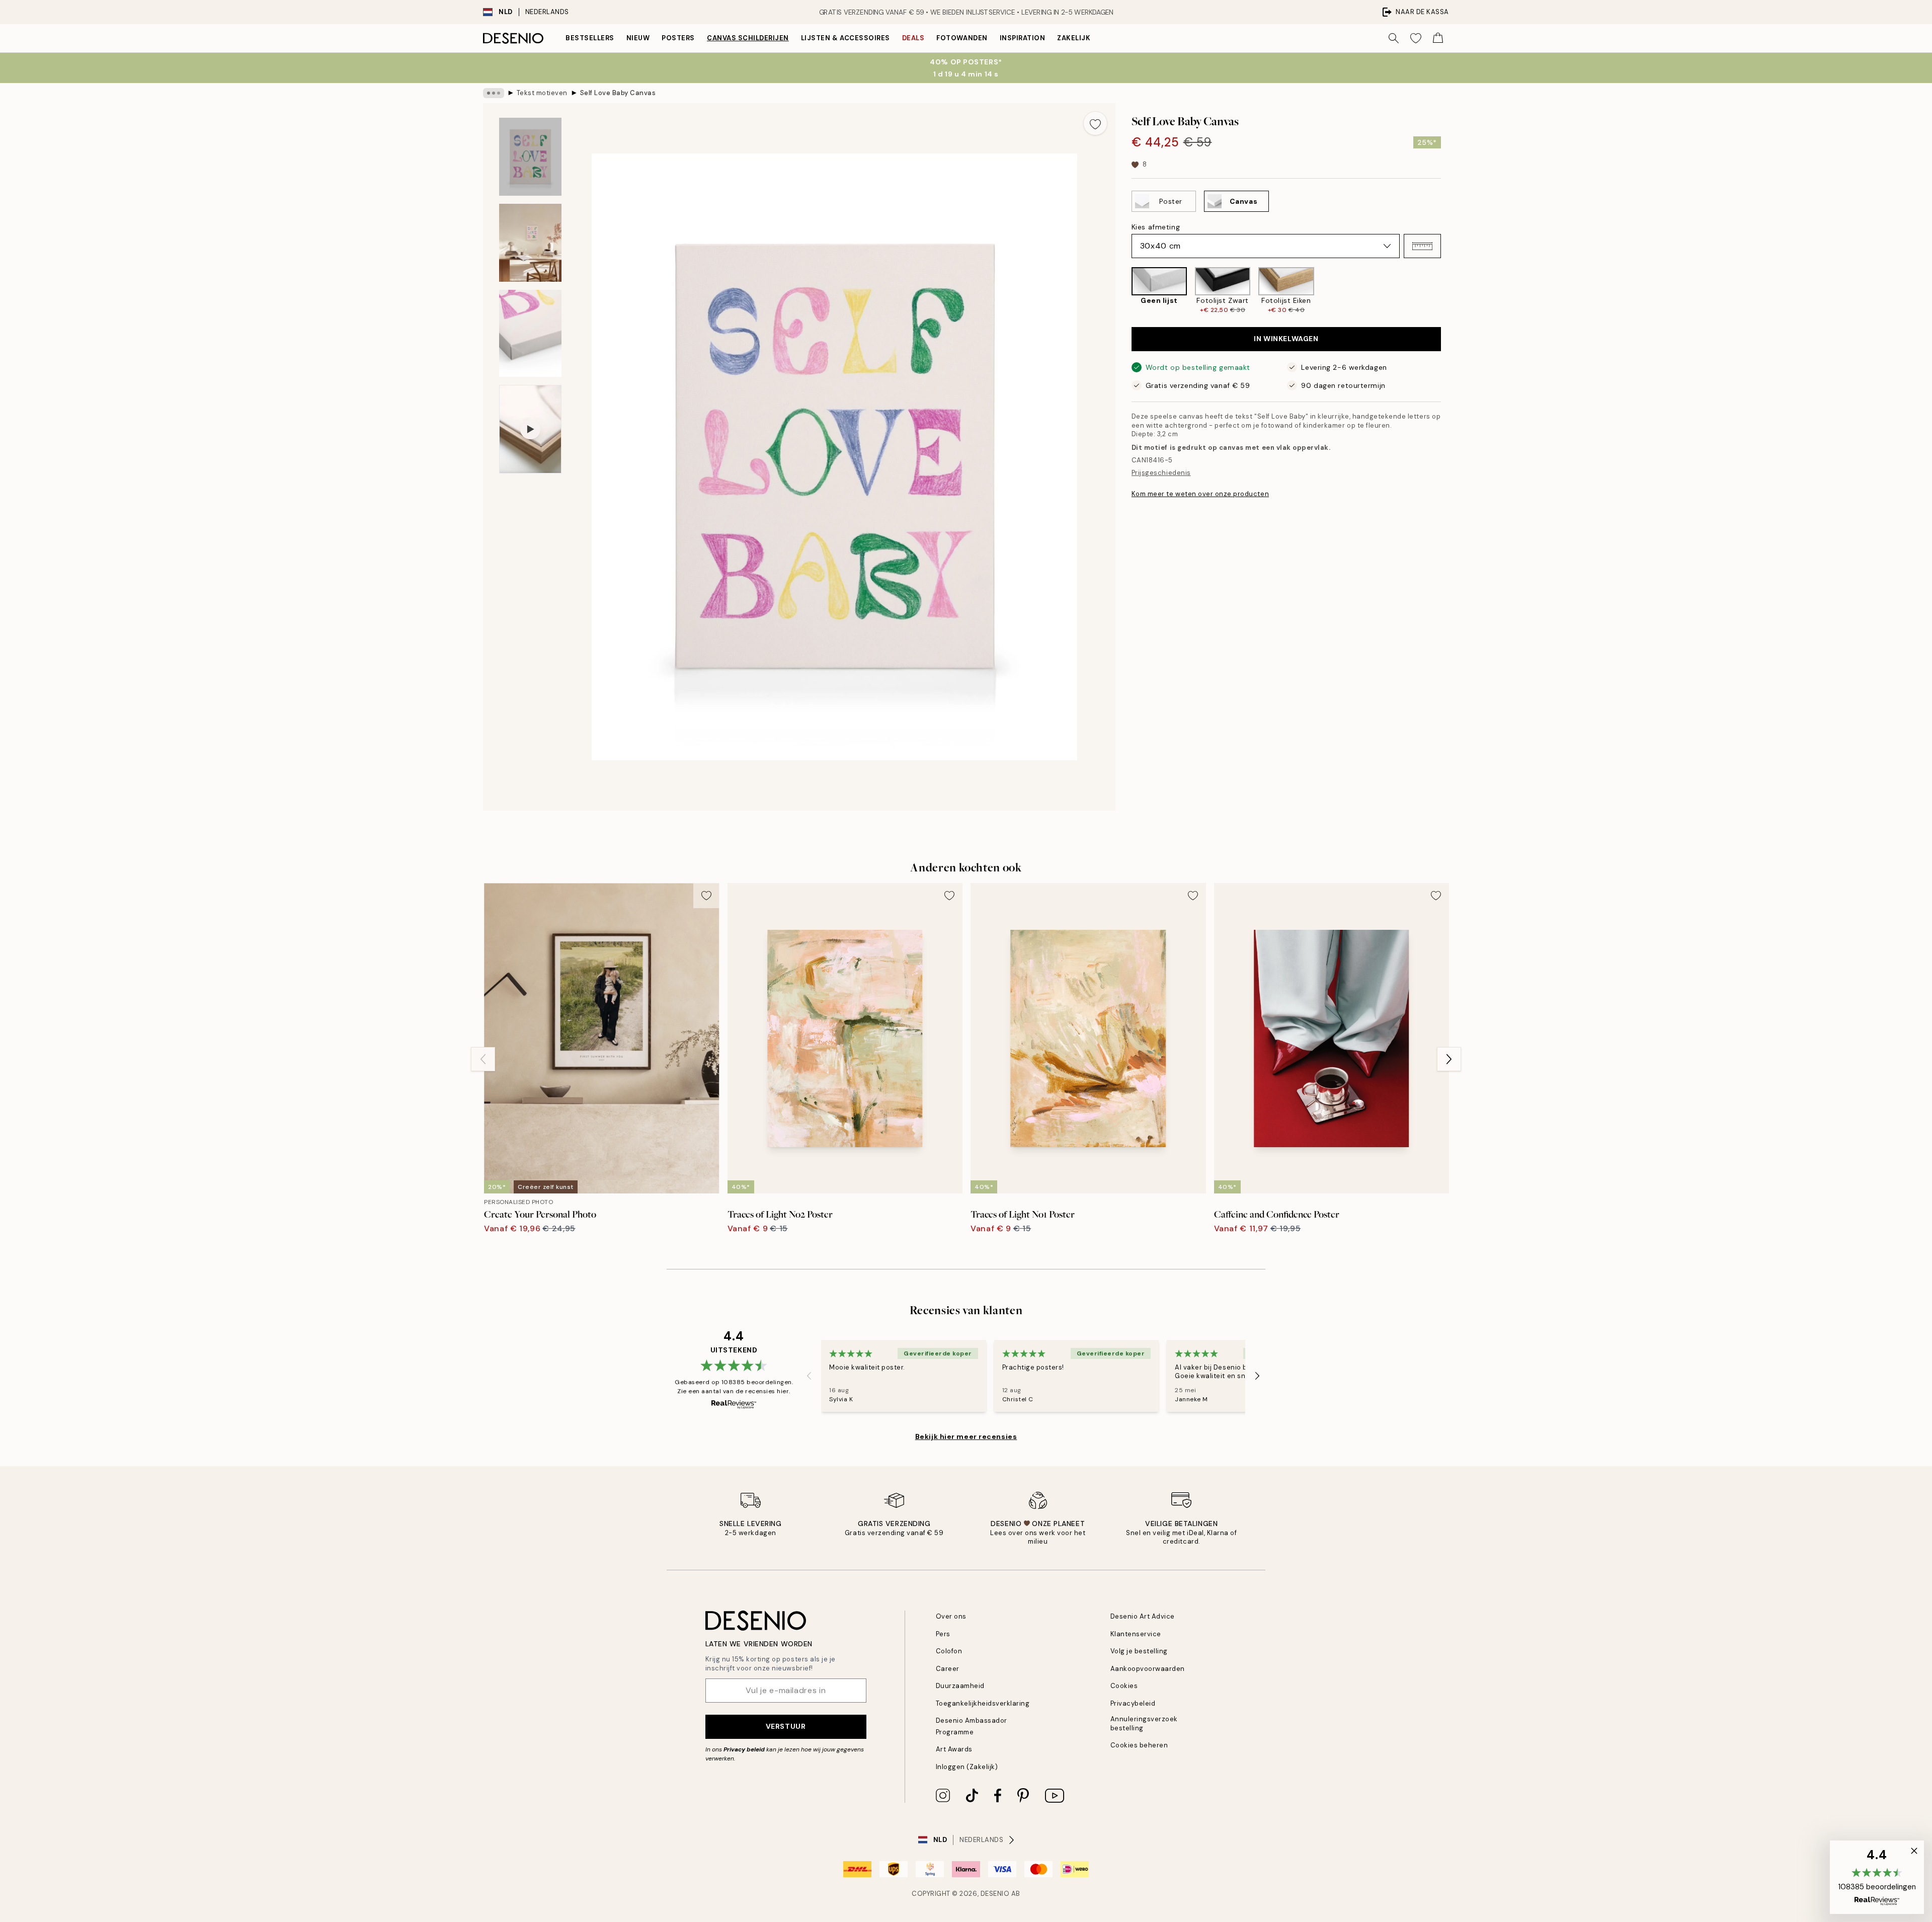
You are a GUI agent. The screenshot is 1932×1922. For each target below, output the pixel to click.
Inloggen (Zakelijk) (967, 1767)
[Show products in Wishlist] (1416, 38)
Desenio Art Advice (1143, 1616)
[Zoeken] (1394, 38)
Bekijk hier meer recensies (966, 1436)
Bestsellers (590, 38)
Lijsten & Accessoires (846, 38)
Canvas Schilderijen (748, 38)
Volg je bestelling (1139, 1651)
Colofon (949, 1651)
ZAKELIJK (1074, 38)
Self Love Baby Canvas (618, 93)
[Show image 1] (530, 157)
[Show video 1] (530, 429)
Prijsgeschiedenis (1161, 473)
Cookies (1124, 1686)
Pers (943, 1634)
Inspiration (1023, 38)
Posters (678, 38)
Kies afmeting (1156, 227)
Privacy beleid (744, 1749)
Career (948, 1669)
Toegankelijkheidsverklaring (983, 1703)
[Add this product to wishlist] (1095, 123)
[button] (1422, 246)
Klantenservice (1136, 1634)
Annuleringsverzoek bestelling (1144, 1723)
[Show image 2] (530, 243)
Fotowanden (962, 38)
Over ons (951, 1616)
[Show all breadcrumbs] (494, 93)
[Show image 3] (530, 333)
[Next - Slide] (1449, 291)
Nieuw (638, 38)
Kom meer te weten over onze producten (1200, 494)
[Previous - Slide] (1123, 291)
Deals (913, 38)
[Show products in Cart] (1438, 38)
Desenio (995, 1894)
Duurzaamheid (960, 1686)
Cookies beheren (1139, 1745)
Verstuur (786, 1726)
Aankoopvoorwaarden (1148, 1669)
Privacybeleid (1133, 1703)
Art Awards (954, 1749)
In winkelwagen (1286, 339)
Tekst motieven (542, 93)
